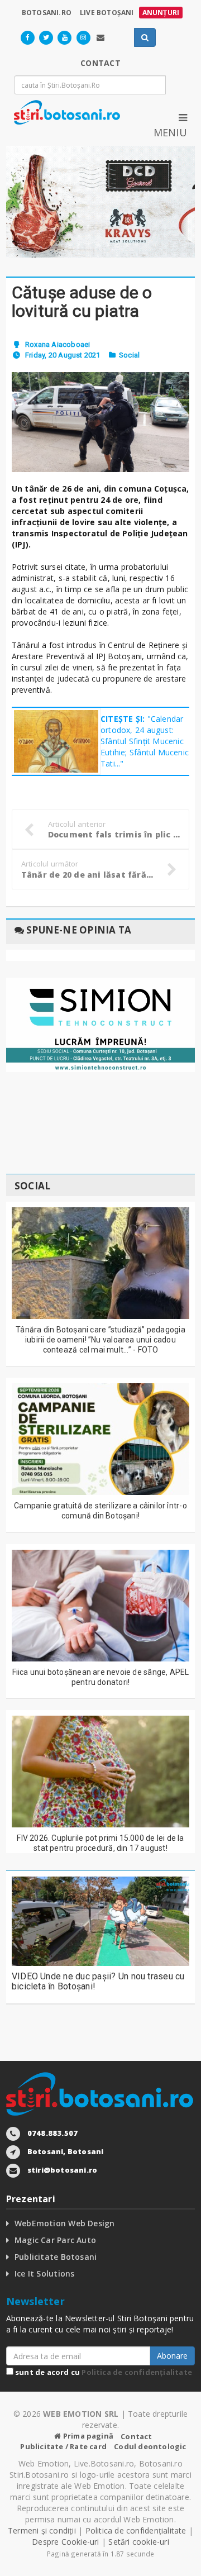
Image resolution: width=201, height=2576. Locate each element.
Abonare (172, 2356)
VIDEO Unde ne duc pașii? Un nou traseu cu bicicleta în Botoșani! (98, 1981)
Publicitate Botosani (56, 2257)
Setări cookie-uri (139, 2542)
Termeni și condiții (42, 2530)
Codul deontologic (150, 2446)
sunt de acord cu (103, 2372)
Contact (136, 2436)
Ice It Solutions (44, 2273)
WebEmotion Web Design (64, 2223)
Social (129, 355)
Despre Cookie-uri (66, 2542)
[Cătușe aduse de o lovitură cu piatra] (100, 422)
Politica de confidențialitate (137, 2372)
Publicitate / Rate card (63, 2446)
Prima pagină (87, 2436)
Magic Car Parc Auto (55, 2240)
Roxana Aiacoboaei (58, 344)
